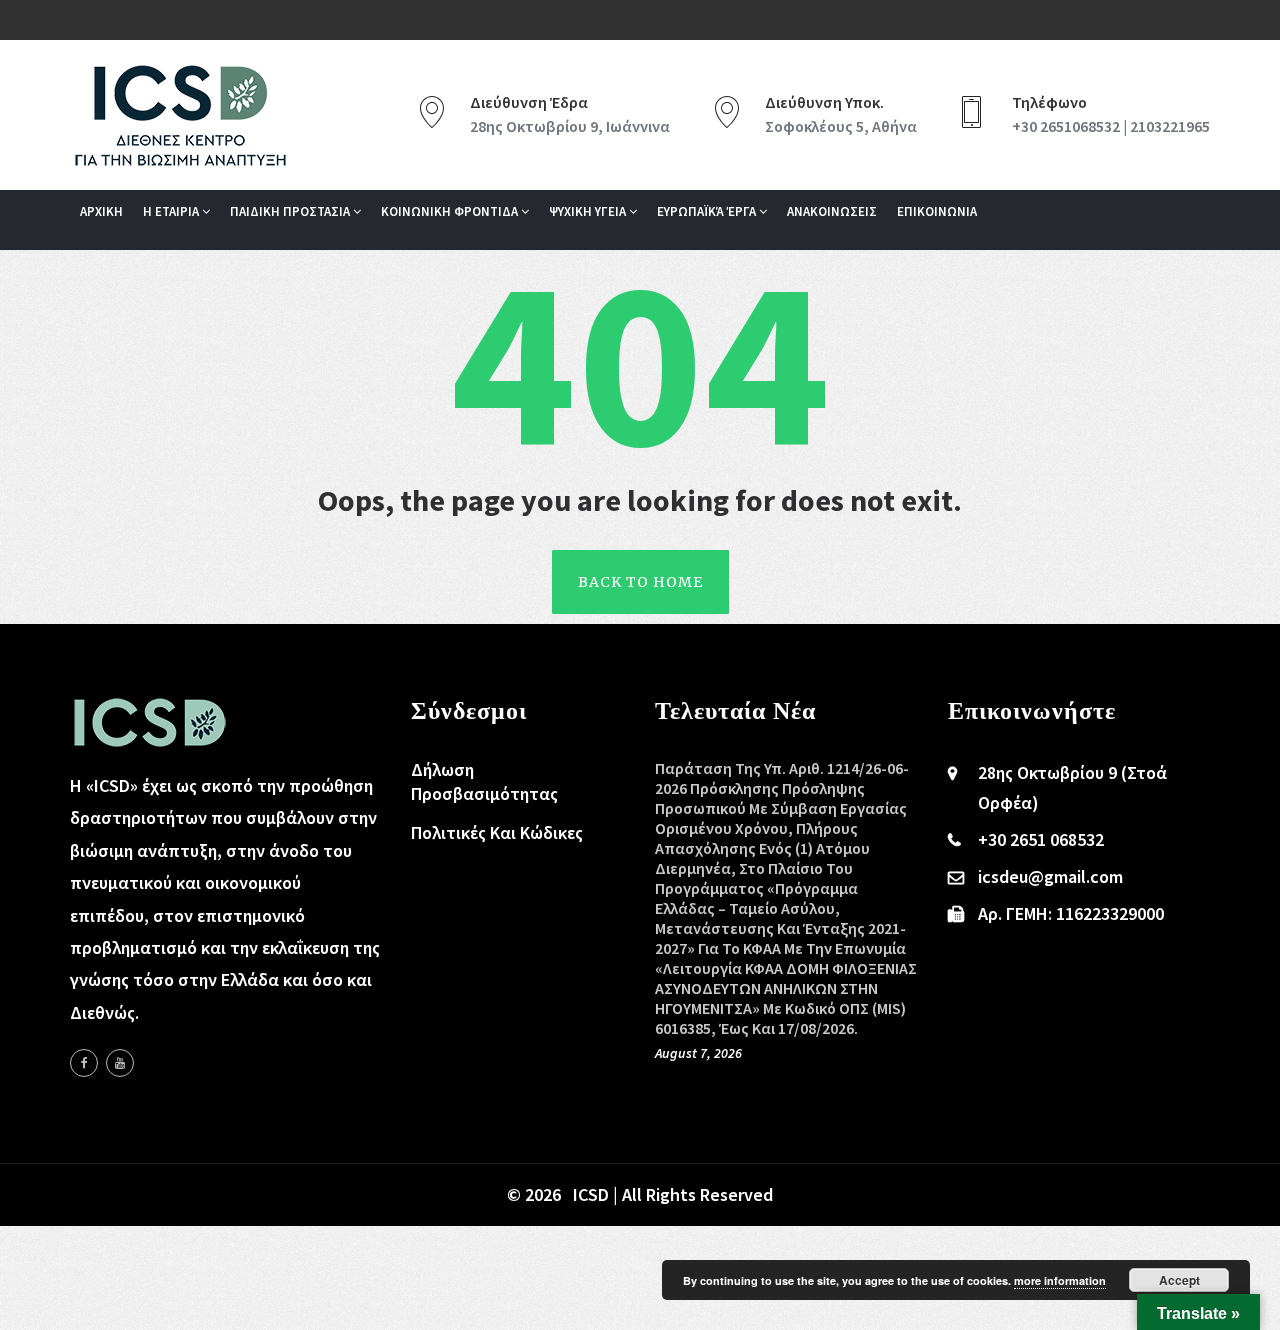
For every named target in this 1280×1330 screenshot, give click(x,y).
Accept (1179, 1280)
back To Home (640, 582)
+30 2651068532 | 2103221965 (1111, 126)
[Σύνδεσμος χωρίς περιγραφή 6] (84, 1063)
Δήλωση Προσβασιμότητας (484, 781)
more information (1060, 1280)
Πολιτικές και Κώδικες (497, 832)
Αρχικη (101, 211)
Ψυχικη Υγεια (589, 211)
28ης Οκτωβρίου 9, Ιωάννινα (570, 126)
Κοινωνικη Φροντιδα (451, 211)
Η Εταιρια (172, 211)
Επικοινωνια (937, 211)
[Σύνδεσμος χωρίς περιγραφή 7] (120, 1063)
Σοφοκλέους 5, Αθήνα (841, 126)
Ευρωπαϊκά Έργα (708, 211)
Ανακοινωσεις (832, 211)
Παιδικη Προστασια (291, 211)
